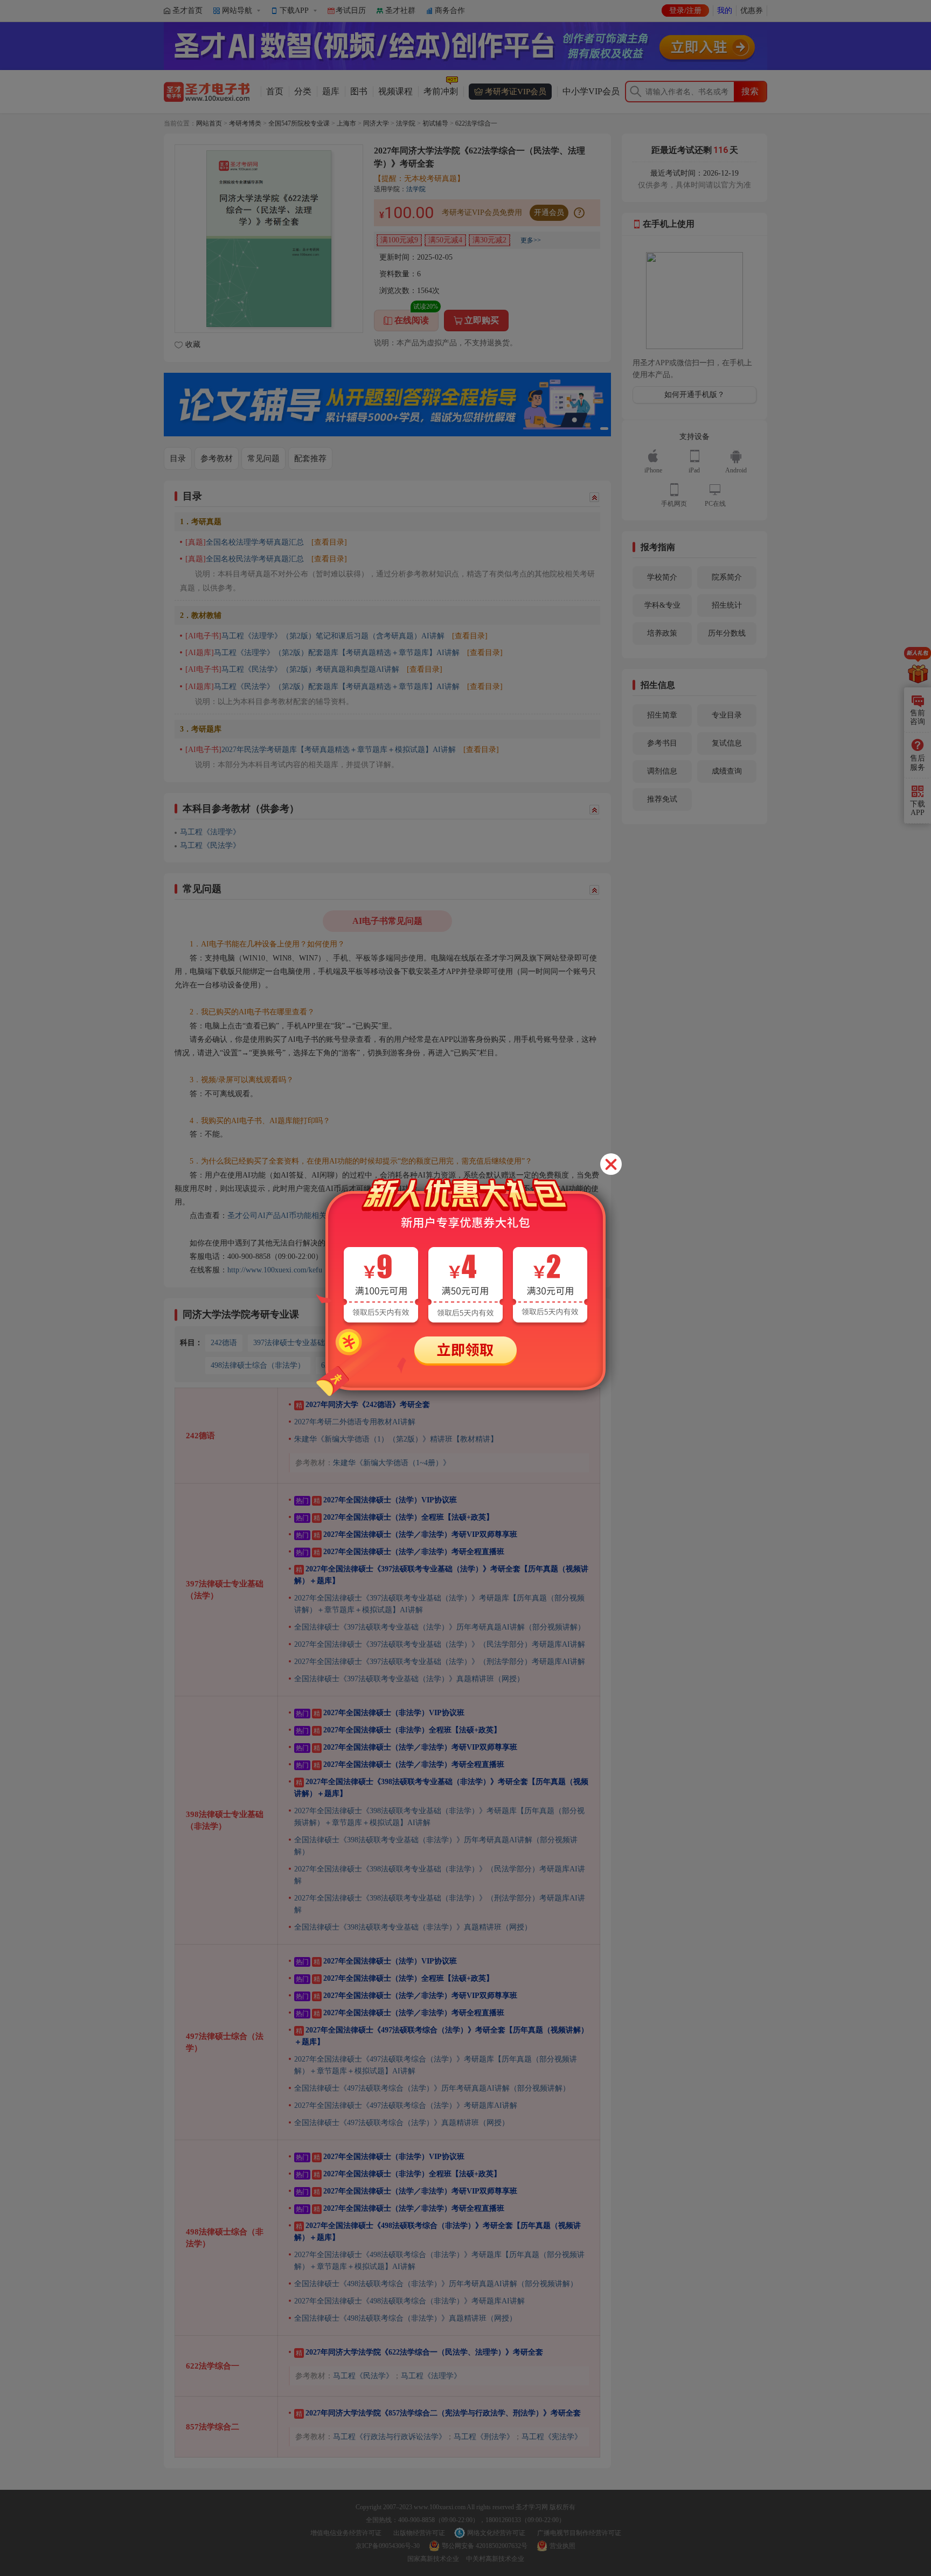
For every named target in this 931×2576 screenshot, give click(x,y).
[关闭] (611, 1164)
